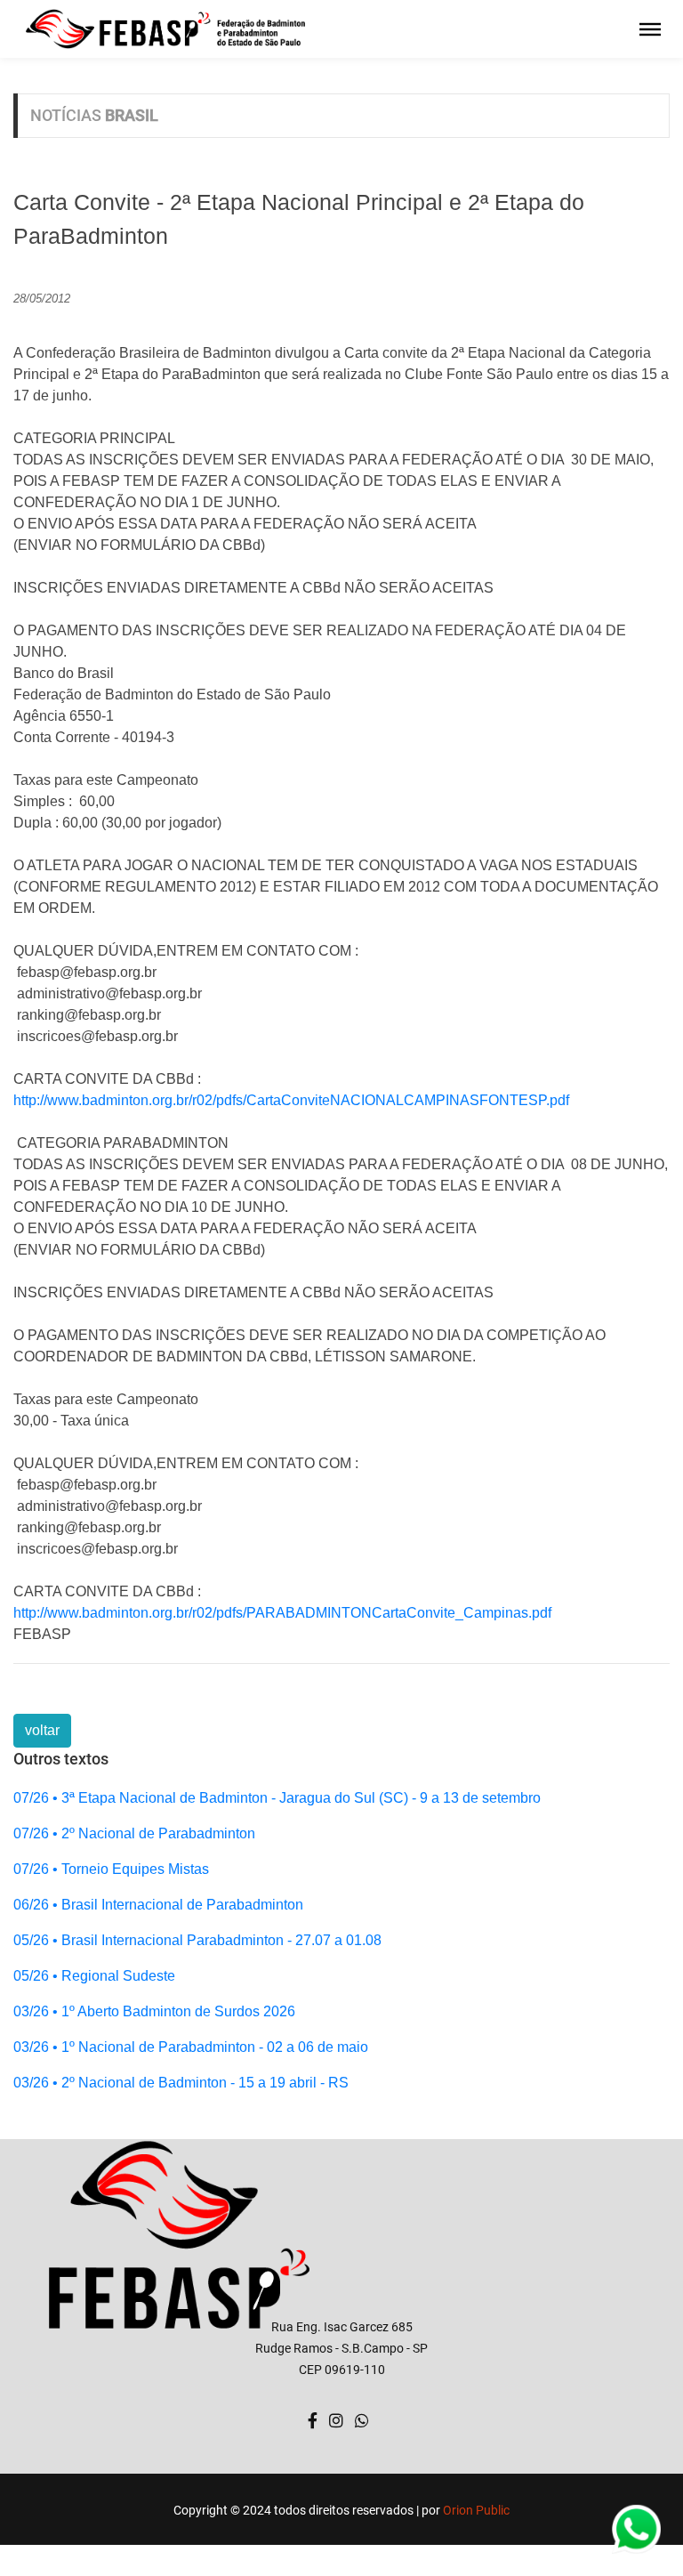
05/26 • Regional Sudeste (94, 1976)
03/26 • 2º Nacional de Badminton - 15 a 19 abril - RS (181, 2083)
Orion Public (476, 2510)
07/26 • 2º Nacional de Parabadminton (134, 1833)
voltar (42, 1730)
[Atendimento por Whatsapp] (362, 2421)
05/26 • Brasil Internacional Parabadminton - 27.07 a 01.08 (197, 1940)
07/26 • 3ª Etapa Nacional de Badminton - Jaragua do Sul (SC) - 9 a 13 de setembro (277, 1798)
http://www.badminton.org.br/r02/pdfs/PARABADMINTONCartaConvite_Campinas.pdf (282, 1613)
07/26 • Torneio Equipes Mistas (111, 1869)
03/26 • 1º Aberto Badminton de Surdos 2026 (154, 2011)
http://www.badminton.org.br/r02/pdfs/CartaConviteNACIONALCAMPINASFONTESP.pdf (291, 1100)
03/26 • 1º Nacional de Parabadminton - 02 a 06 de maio (191, 2047)
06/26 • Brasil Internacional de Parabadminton (158, 1905)
